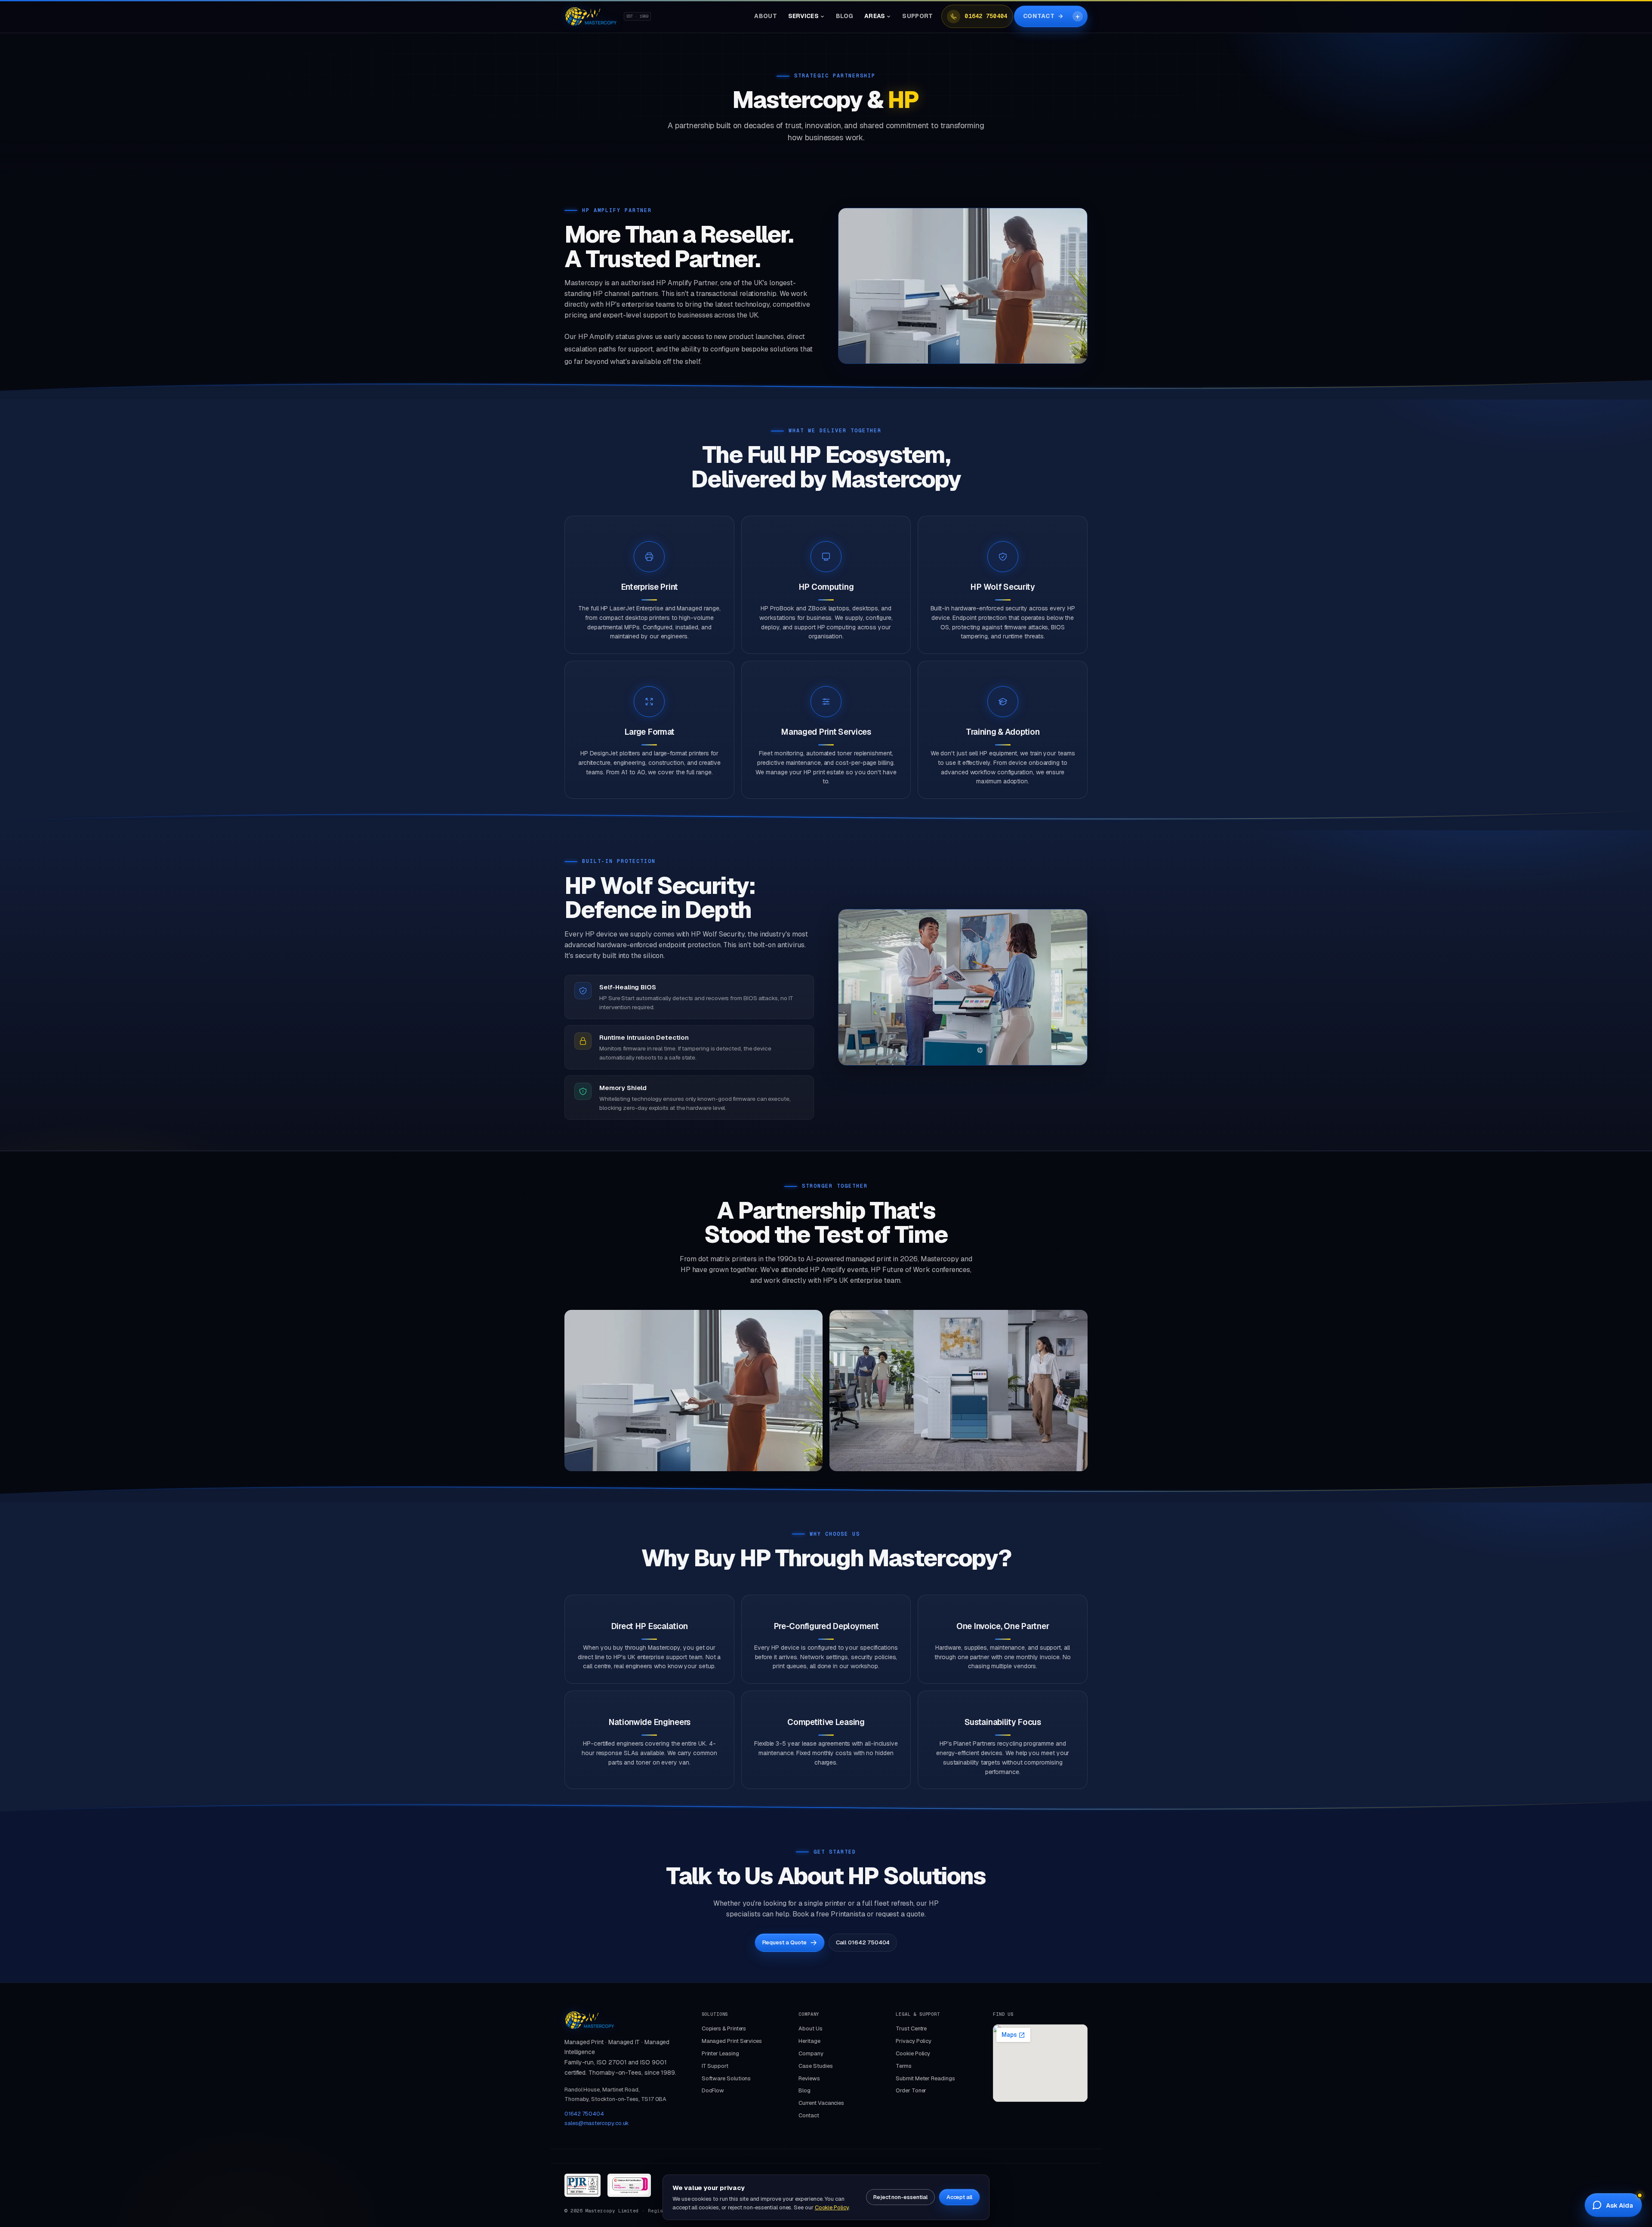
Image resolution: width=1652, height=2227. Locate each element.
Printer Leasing (720, 2053)
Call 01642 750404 (863, 1942)
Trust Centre (911, 2028)
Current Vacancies (821, 2103)
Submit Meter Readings (925, 2078)
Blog (844, 16)
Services (803, 16)
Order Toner (911, 2090)
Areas (875, 16)
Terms (904, 2066)
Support (917, 16)
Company (811, 2053)
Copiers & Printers (724, 2028)
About (765, 16)
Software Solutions (726, 2078)
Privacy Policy (914, 2041)
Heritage (809, 2041)
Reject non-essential (900, 2197)
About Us (810, 2028)
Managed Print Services (732, 2041)
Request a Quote (784, 1942)
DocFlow (713, 2090)
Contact (1043, 16)
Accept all (959, 2197)
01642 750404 (986, 16)
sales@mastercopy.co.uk (597, 2123)
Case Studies (815, 2066)
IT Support (715, 2066)
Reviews (809, 2078)
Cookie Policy (913, 2053)
